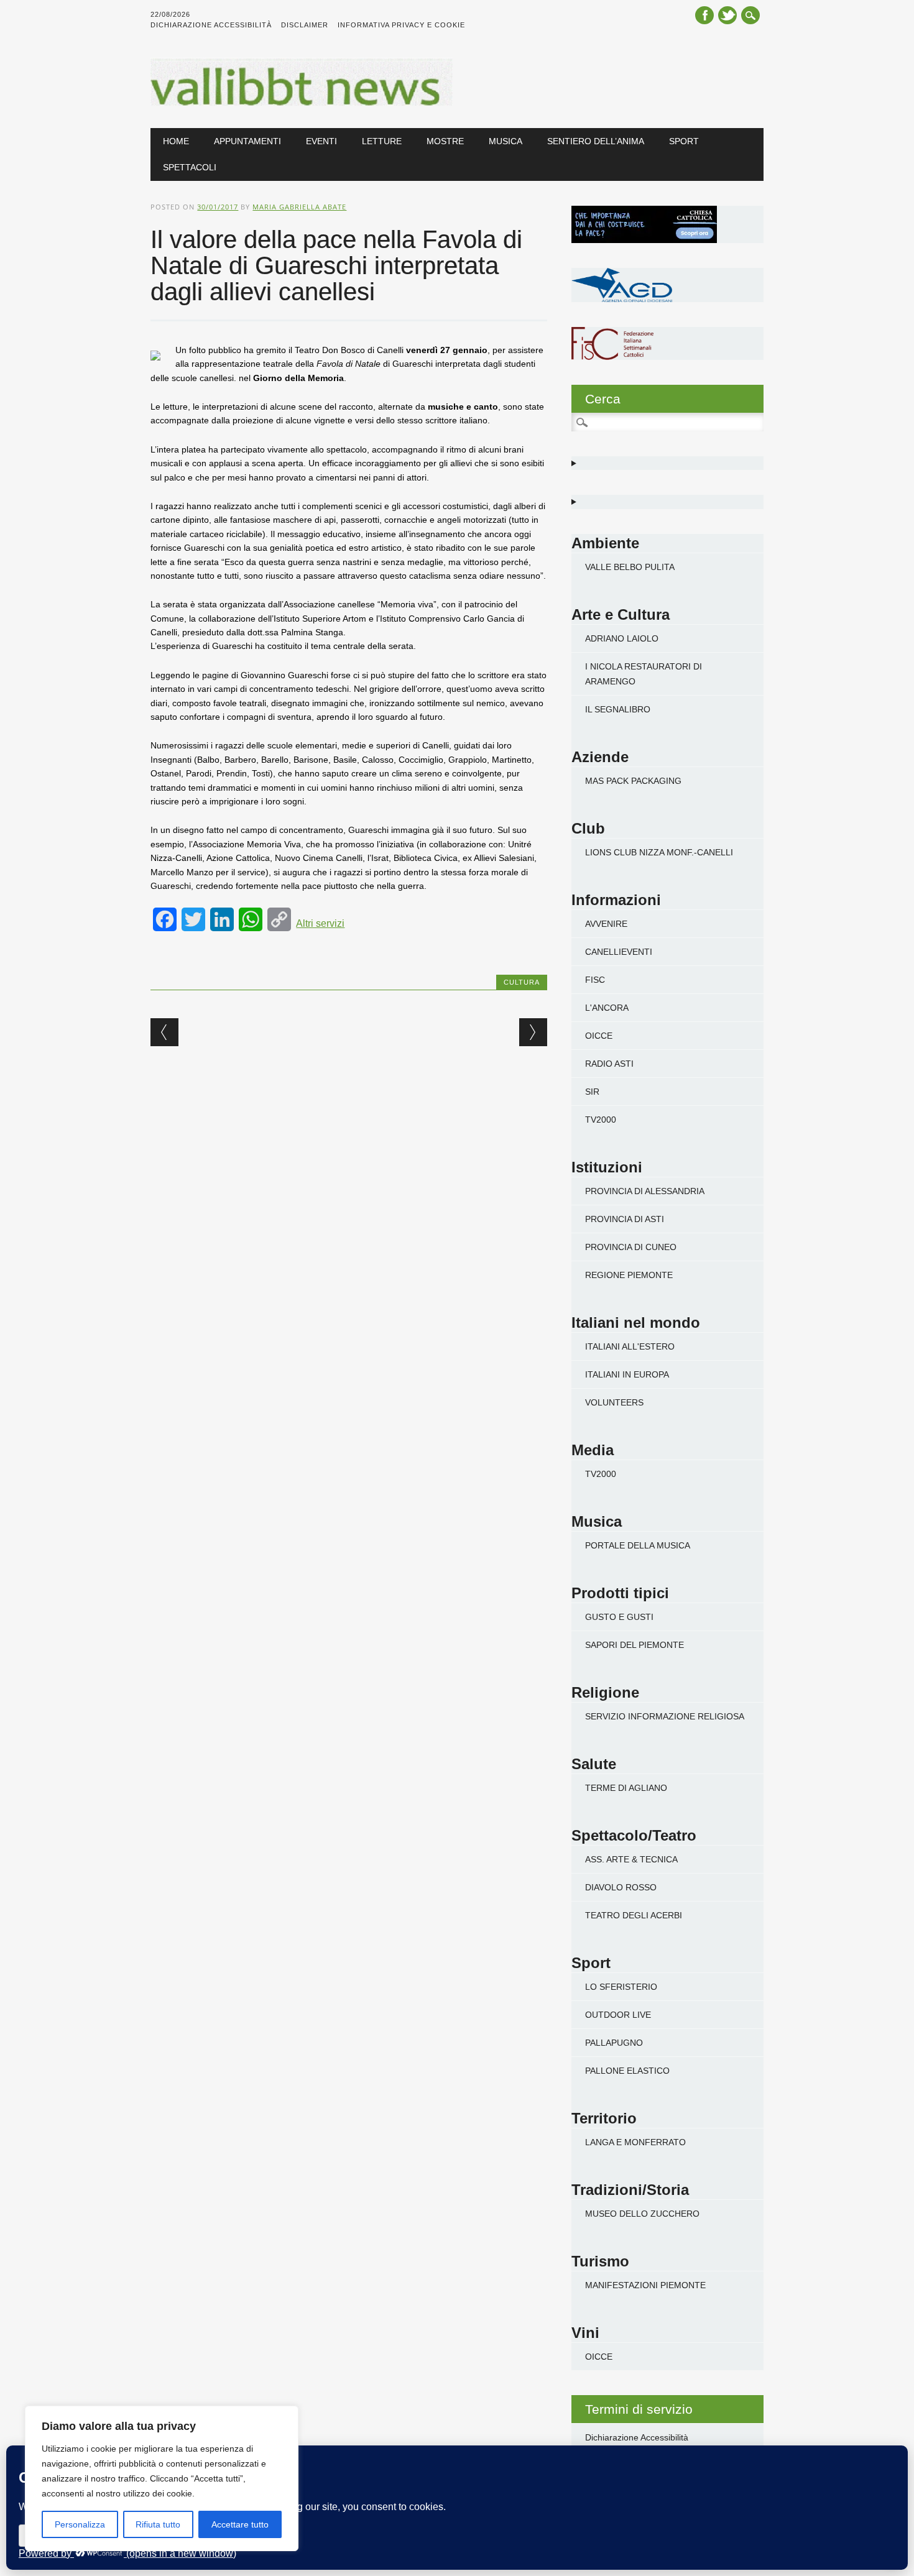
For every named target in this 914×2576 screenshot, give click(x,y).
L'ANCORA (607, 1008)
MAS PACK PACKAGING (633, 781)
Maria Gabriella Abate (299, 207)
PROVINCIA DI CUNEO (631, 1247)
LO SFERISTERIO (621, 1987)
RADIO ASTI (609, 1064)
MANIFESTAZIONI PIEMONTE (645, 2285)
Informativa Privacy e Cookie (401, 25)
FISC (595, 980)
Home (176, 141)
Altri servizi (320, 923)
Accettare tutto (240, 2524)
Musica (505, 141)
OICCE (599, 1036)
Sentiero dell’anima (596, 141)
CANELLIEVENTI (619, 952)
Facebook (704, 15)
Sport (684, 141)
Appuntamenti (247, 141)
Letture (382, 141)
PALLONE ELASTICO (627, 2071)
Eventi (321, 141)
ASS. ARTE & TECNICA (631, 1859)
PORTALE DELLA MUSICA (638, 1545)
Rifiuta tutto (158, 2524)
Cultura (522, 982)
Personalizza (80, 2524)
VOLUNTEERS (614, 1402)
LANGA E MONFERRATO (635, 2142)
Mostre (445, 141)
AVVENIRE (606, 924)
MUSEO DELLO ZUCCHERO (642, 2214)
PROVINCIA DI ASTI (625, 1219)
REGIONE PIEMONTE (629, 1275)
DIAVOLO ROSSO (621, 1887)
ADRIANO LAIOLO (622, 638)
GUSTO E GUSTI (619, 1617)
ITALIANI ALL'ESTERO (630, 1346)
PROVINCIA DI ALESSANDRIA (645, 1191)
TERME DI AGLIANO (626, 1788)
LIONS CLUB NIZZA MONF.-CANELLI (659, 852)
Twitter (727, 15)
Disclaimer (305, 25)
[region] (162, 2478)
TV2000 (601, 1120)
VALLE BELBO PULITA (630, 567)
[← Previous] (164, 1032)
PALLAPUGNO (614, 2043)
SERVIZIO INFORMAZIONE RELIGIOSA (665, 1716)
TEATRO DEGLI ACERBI (634, 1915)
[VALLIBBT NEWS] (301, 103)
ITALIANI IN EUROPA (627, 1374)
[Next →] (533, 1032)
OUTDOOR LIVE (618, 2015)
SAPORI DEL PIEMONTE (635, 1645)
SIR (592, 1092)
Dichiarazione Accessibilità (211, 25)
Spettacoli (190, 167)
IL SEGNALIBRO (618, 709)
